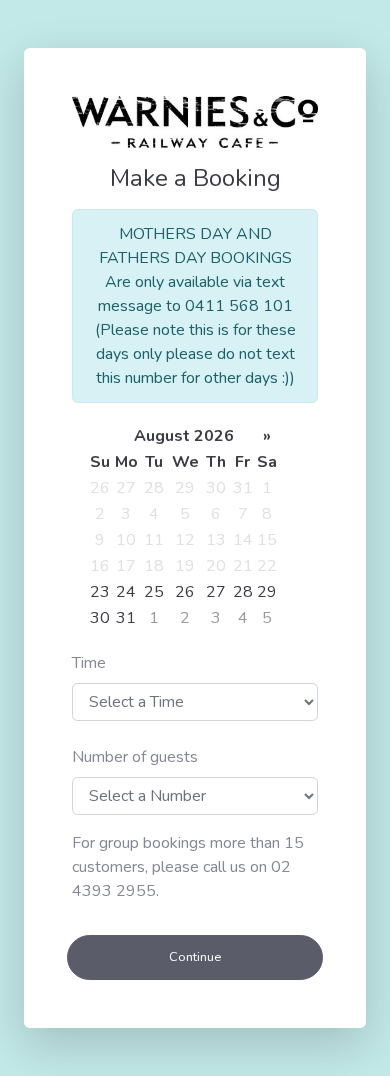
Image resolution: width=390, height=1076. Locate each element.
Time (89, 663)
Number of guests (135, 757)
